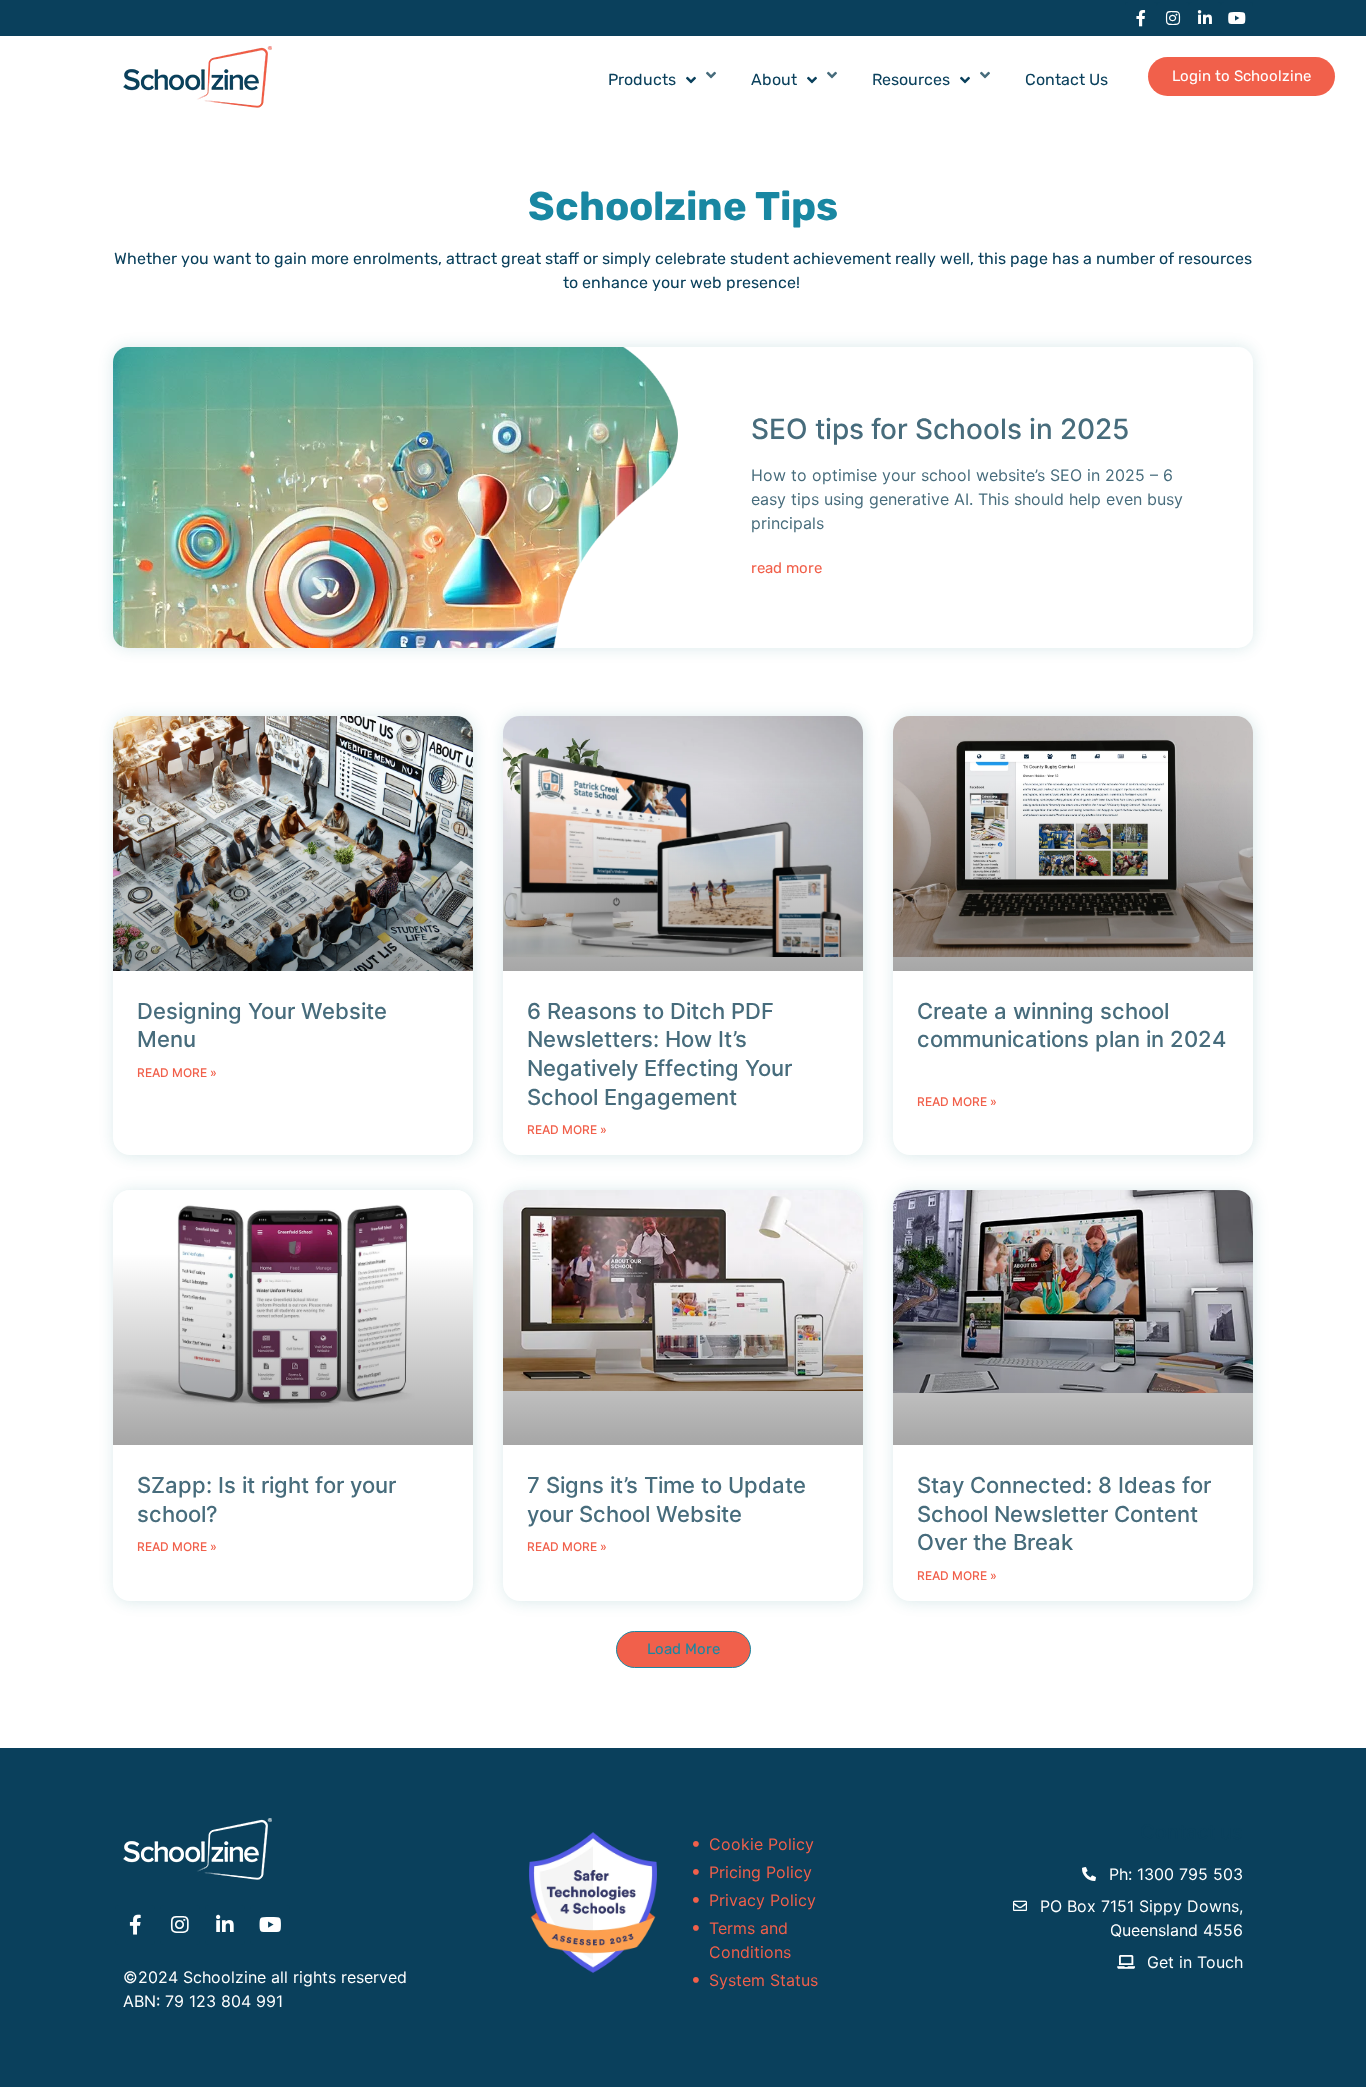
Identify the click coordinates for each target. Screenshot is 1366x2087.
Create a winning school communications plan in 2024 (1071, 1039)
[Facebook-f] (1141, 18)
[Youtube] (1237, 18)
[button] (683, 1649)
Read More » (177, 1072)
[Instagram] (1173, 18)
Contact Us (1066, 79)
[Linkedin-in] (1205, 18)
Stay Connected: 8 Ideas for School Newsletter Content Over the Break (1064, 1513)
